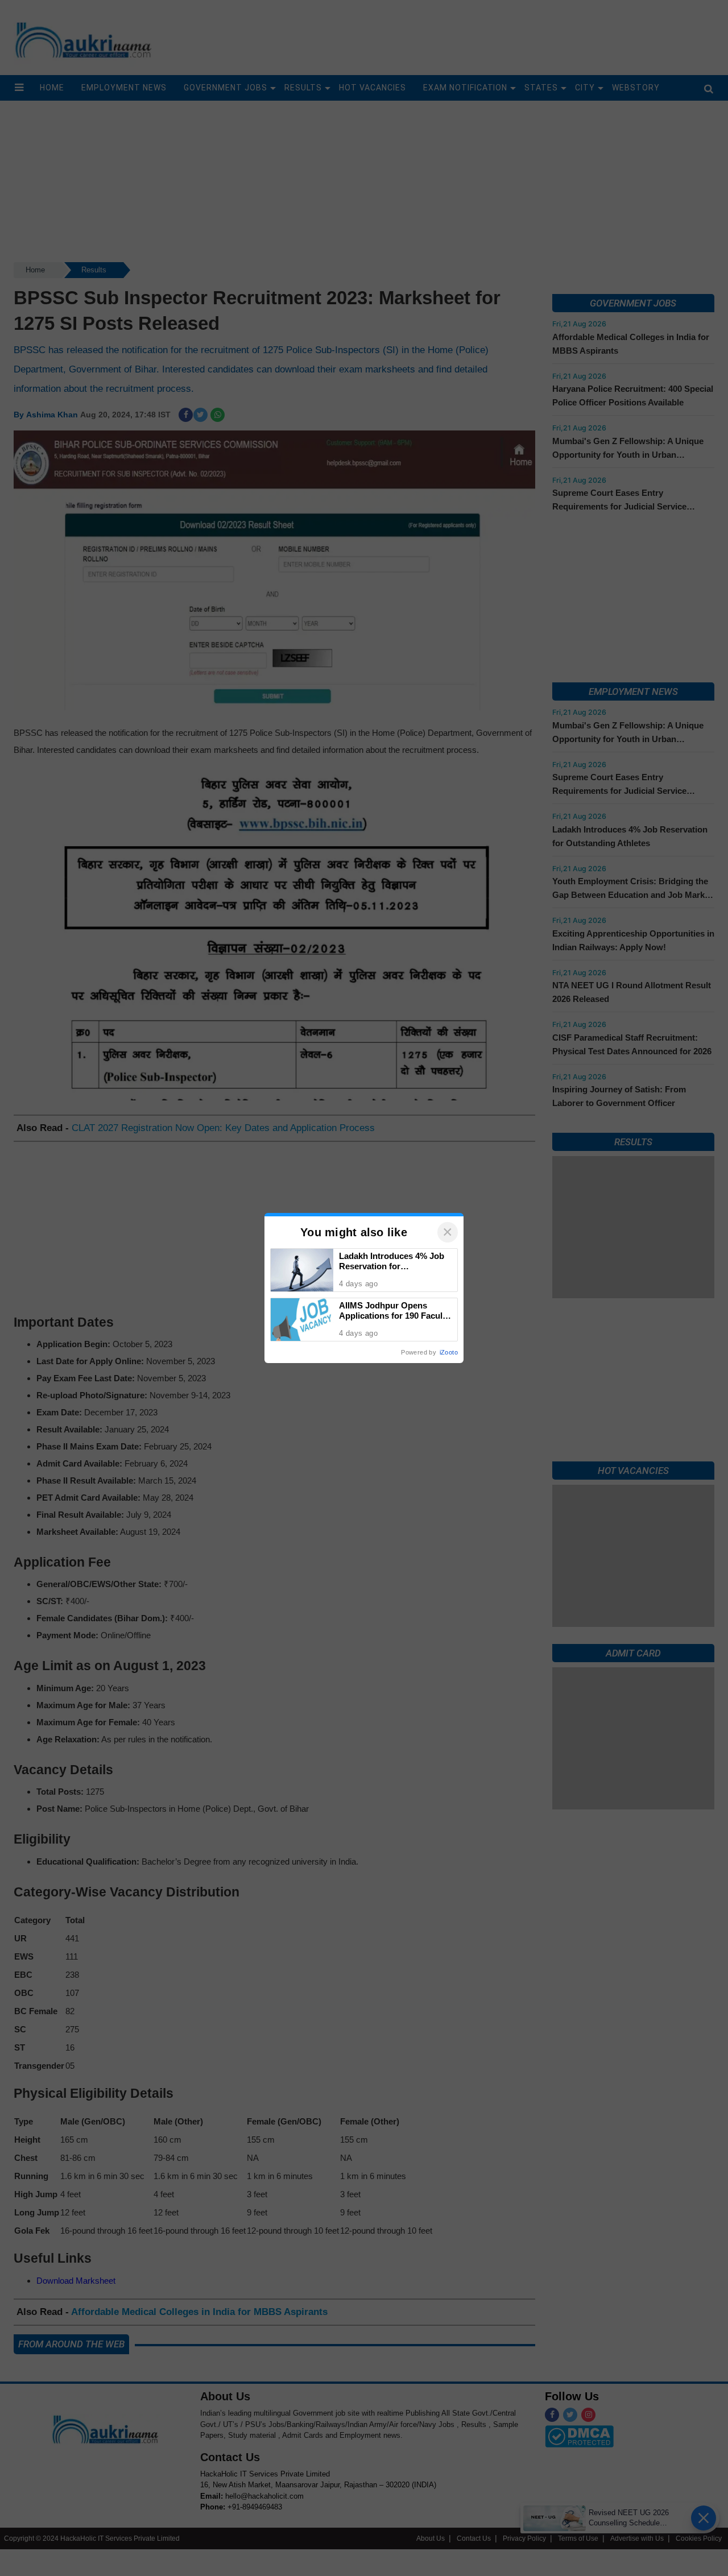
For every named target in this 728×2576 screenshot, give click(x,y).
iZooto (449, 1352)
